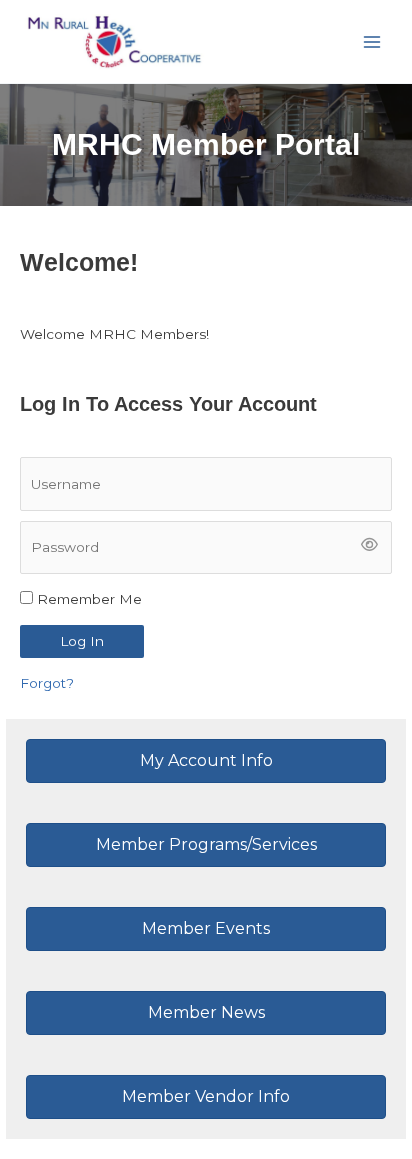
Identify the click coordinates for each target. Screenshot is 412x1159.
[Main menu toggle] (372, 41)
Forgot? (47, 683)
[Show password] (370, 547)
